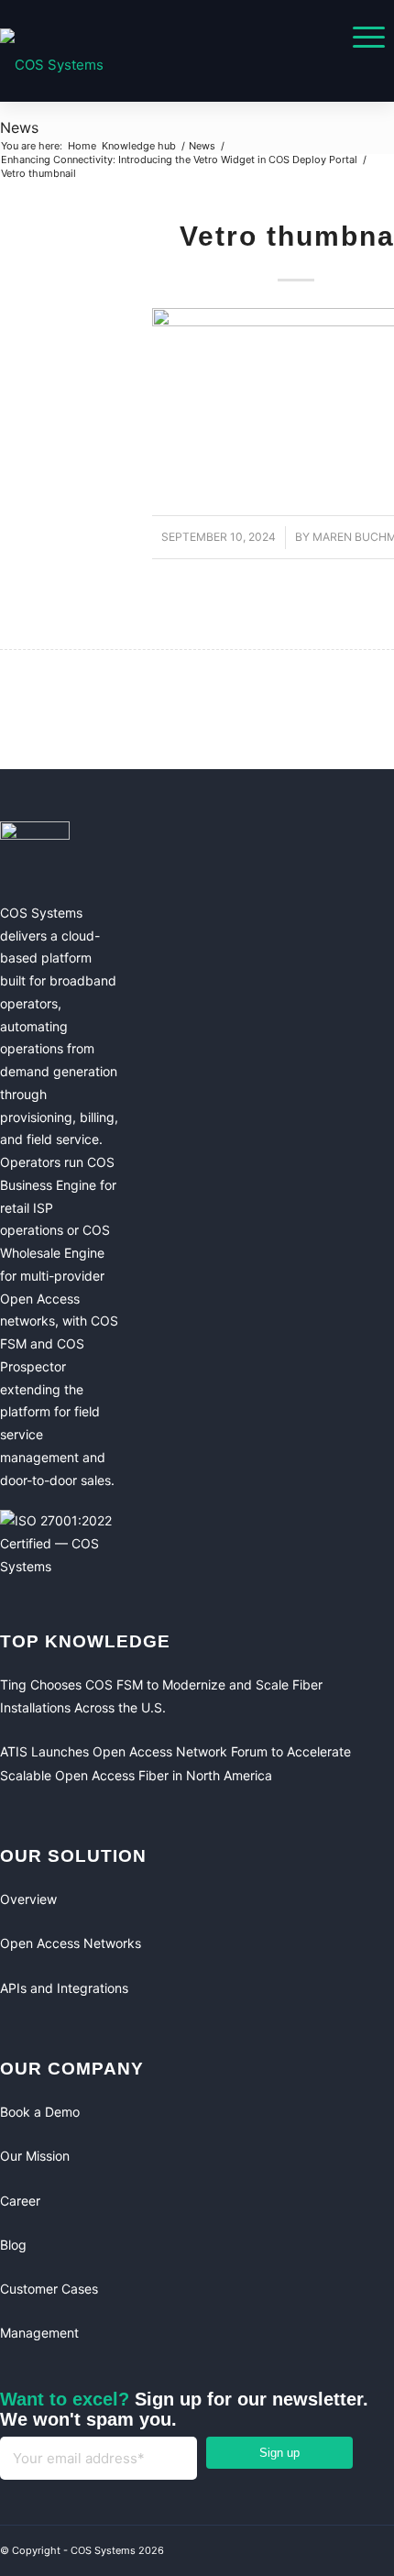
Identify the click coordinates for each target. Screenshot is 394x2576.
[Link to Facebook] (302, 2553)
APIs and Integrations (64, 1988)
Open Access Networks (71, 1943)
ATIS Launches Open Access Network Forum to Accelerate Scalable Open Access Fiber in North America (175, 1763)
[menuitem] (360, 37)
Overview (28, 1899)
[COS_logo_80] (151, 65)
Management (39, 2333)
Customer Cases (49, 2289)
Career (20, 2201)
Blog (13, 2245)
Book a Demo (40, 2112)
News (19, 127)
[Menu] (360, 37)
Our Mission (35, 2156)
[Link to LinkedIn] (339, 2553)
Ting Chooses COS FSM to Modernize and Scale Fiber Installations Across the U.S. (161, 1696)
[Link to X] (376, 2553)
